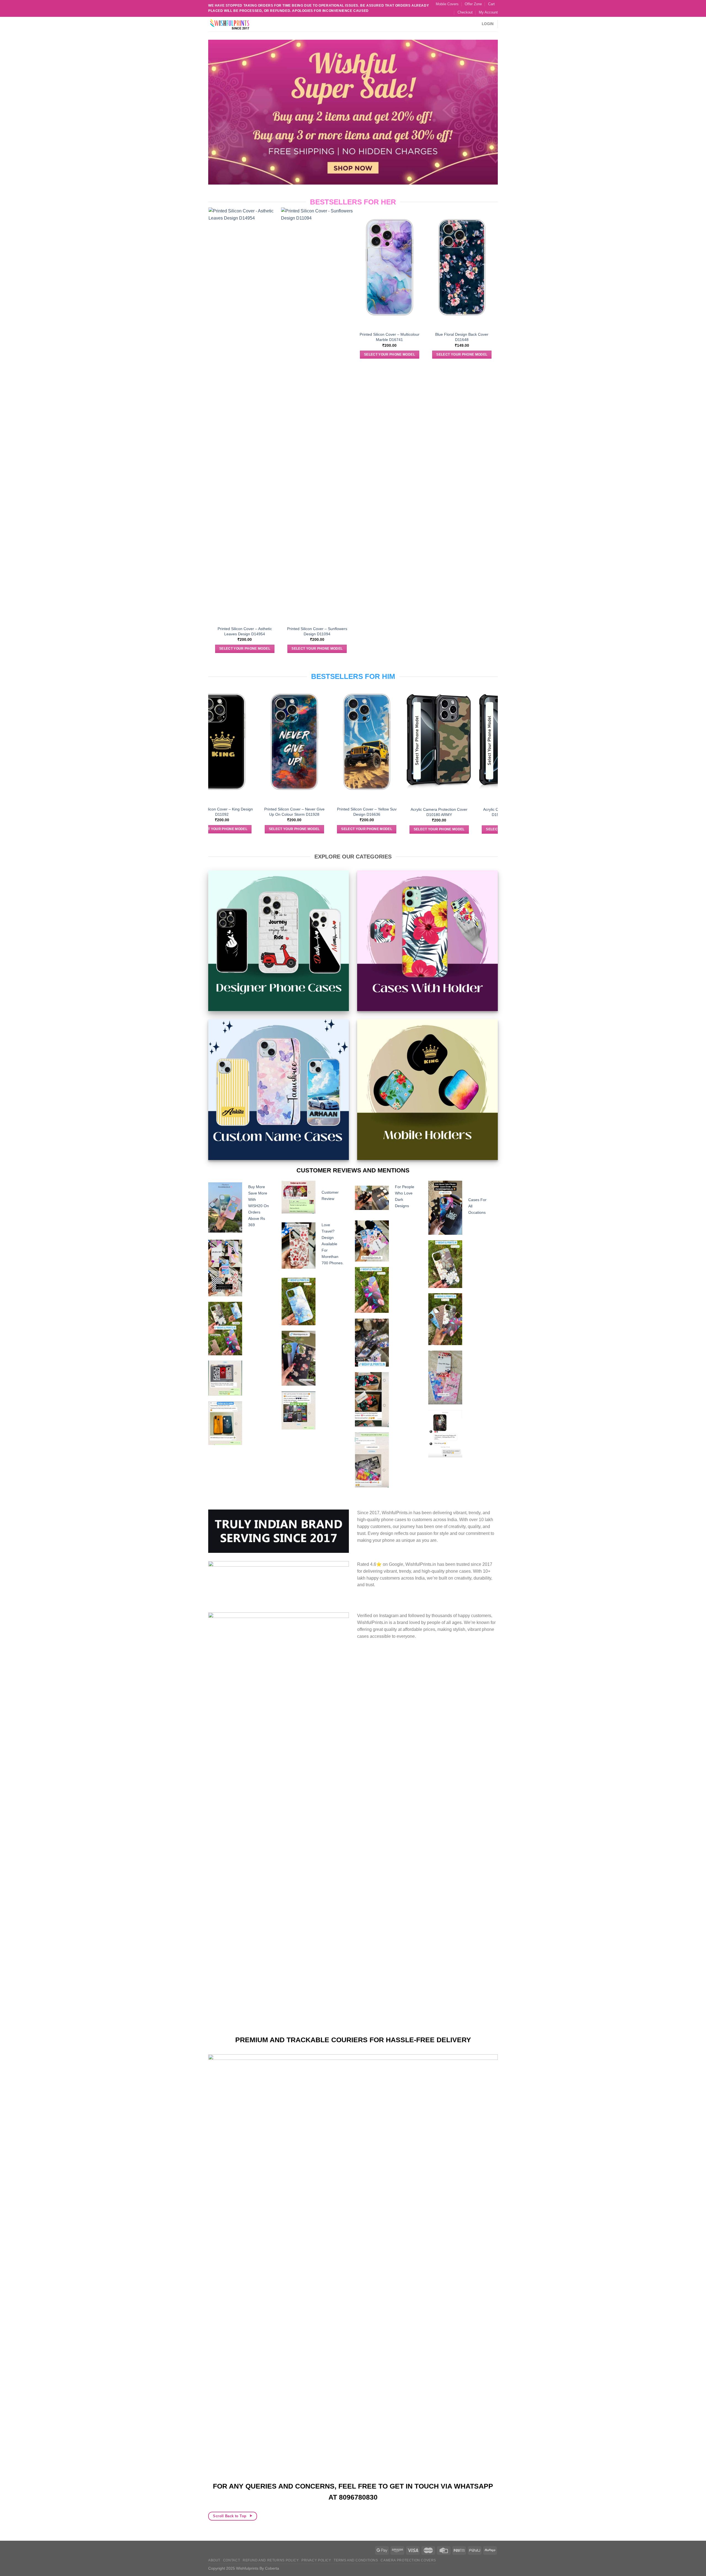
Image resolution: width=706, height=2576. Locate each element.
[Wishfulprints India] (236, 24)
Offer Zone (473, 4)
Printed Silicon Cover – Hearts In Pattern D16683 (449, 337)
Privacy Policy (316, 2560)
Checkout (465, 12)
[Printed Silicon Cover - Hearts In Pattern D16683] (449, 267)
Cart (491, 4)
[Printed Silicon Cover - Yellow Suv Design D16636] (260, 742)
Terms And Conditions (356, 2560)
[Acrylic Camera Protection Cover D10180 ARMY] (333, 742)
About (214, 2560)
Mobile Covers (447, 4)
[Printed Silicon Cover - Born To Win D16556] (478, 742)
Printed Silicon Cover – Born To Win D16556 (478, 812)
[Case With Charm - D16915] (304, 251)
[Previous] (211, 435)
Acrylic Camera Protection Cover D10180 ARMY (333, 812)
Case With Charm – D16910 (377, 302)
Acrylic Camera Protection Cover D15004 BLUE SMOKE (405, 812)
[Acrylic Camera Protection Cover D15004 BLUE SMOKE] (405, 742)
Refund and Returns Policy (271, 2560)
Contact (232, 2560)
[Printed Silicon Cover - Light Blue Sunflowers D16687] (232, 267)
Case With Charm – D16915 (304, 302)
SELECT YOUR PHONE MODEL (232, 354)
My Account (488, 12)
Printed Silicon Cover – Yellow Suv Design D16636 (260, 812)
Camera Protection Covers (408, 2560)
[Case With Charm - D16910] (377, 251)
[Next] (495, 435)
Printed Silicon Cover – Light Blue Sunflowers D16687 (232, 337)
